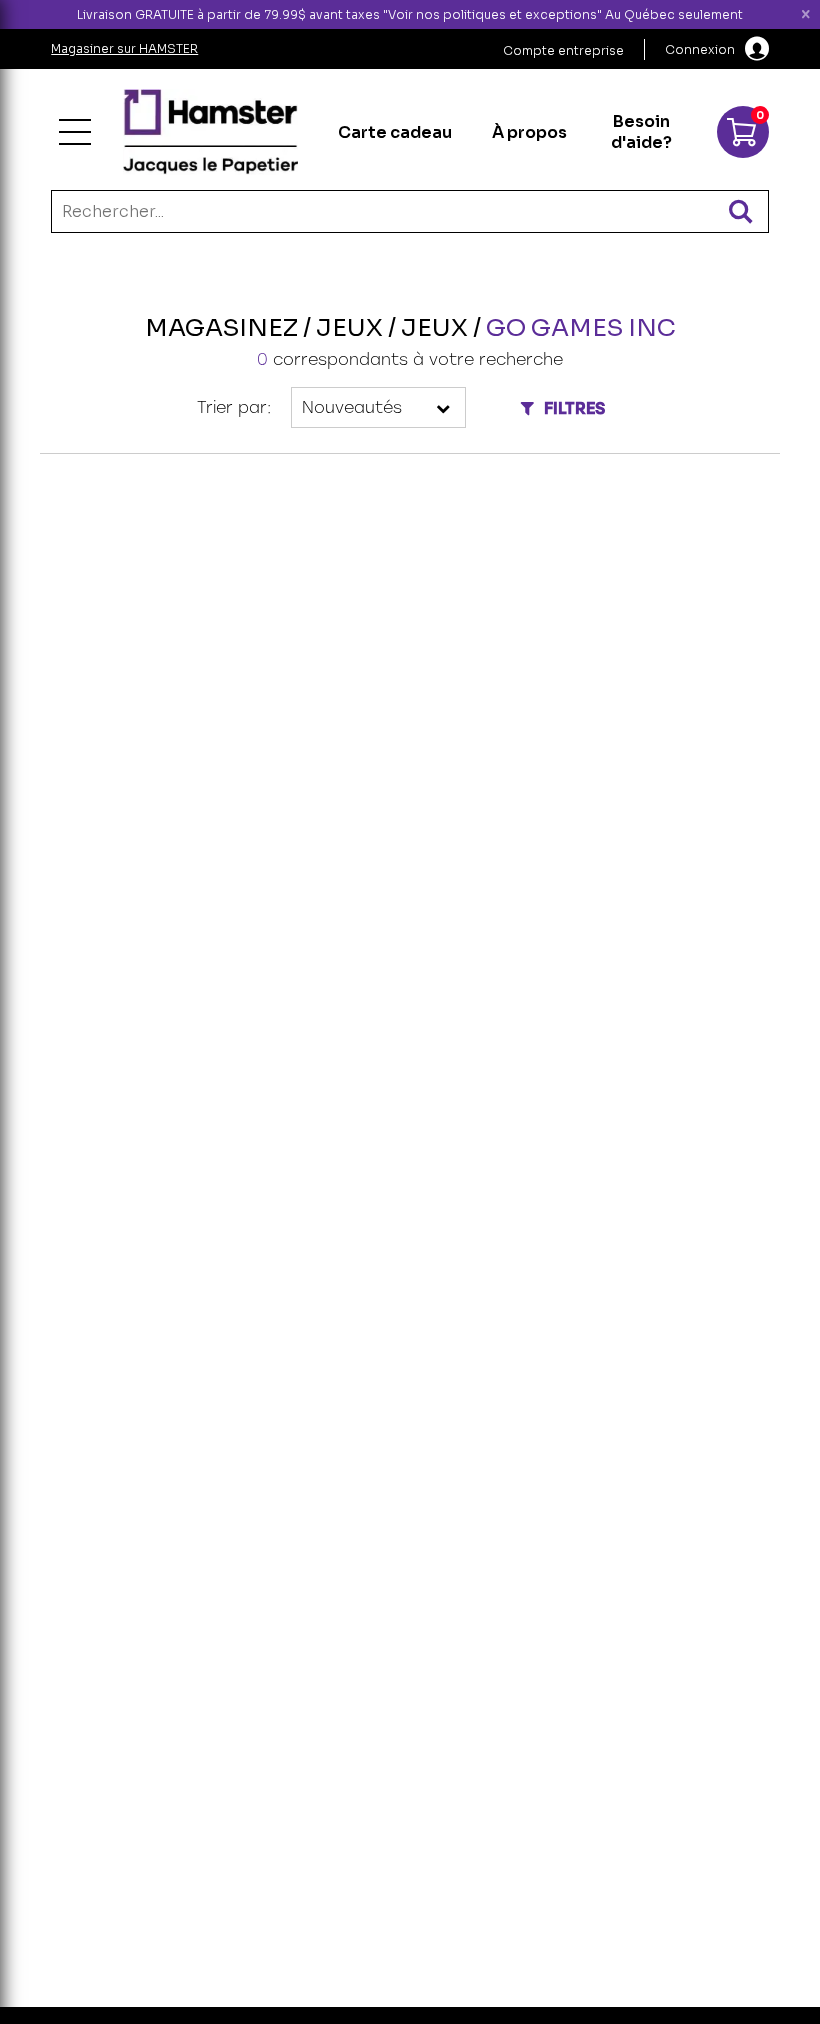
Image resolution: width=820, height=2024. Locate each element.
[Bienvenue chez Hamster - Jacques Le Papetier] (210, 132)
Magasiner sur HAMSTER (124, 48)
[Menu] (75, 132)
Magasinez (221, 328)
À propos (529, 132)
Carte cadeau (395, 132)
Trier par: (234, 407)
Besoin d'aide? (641, 132)
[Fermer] (806, 14)
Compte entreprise (563, 50)
